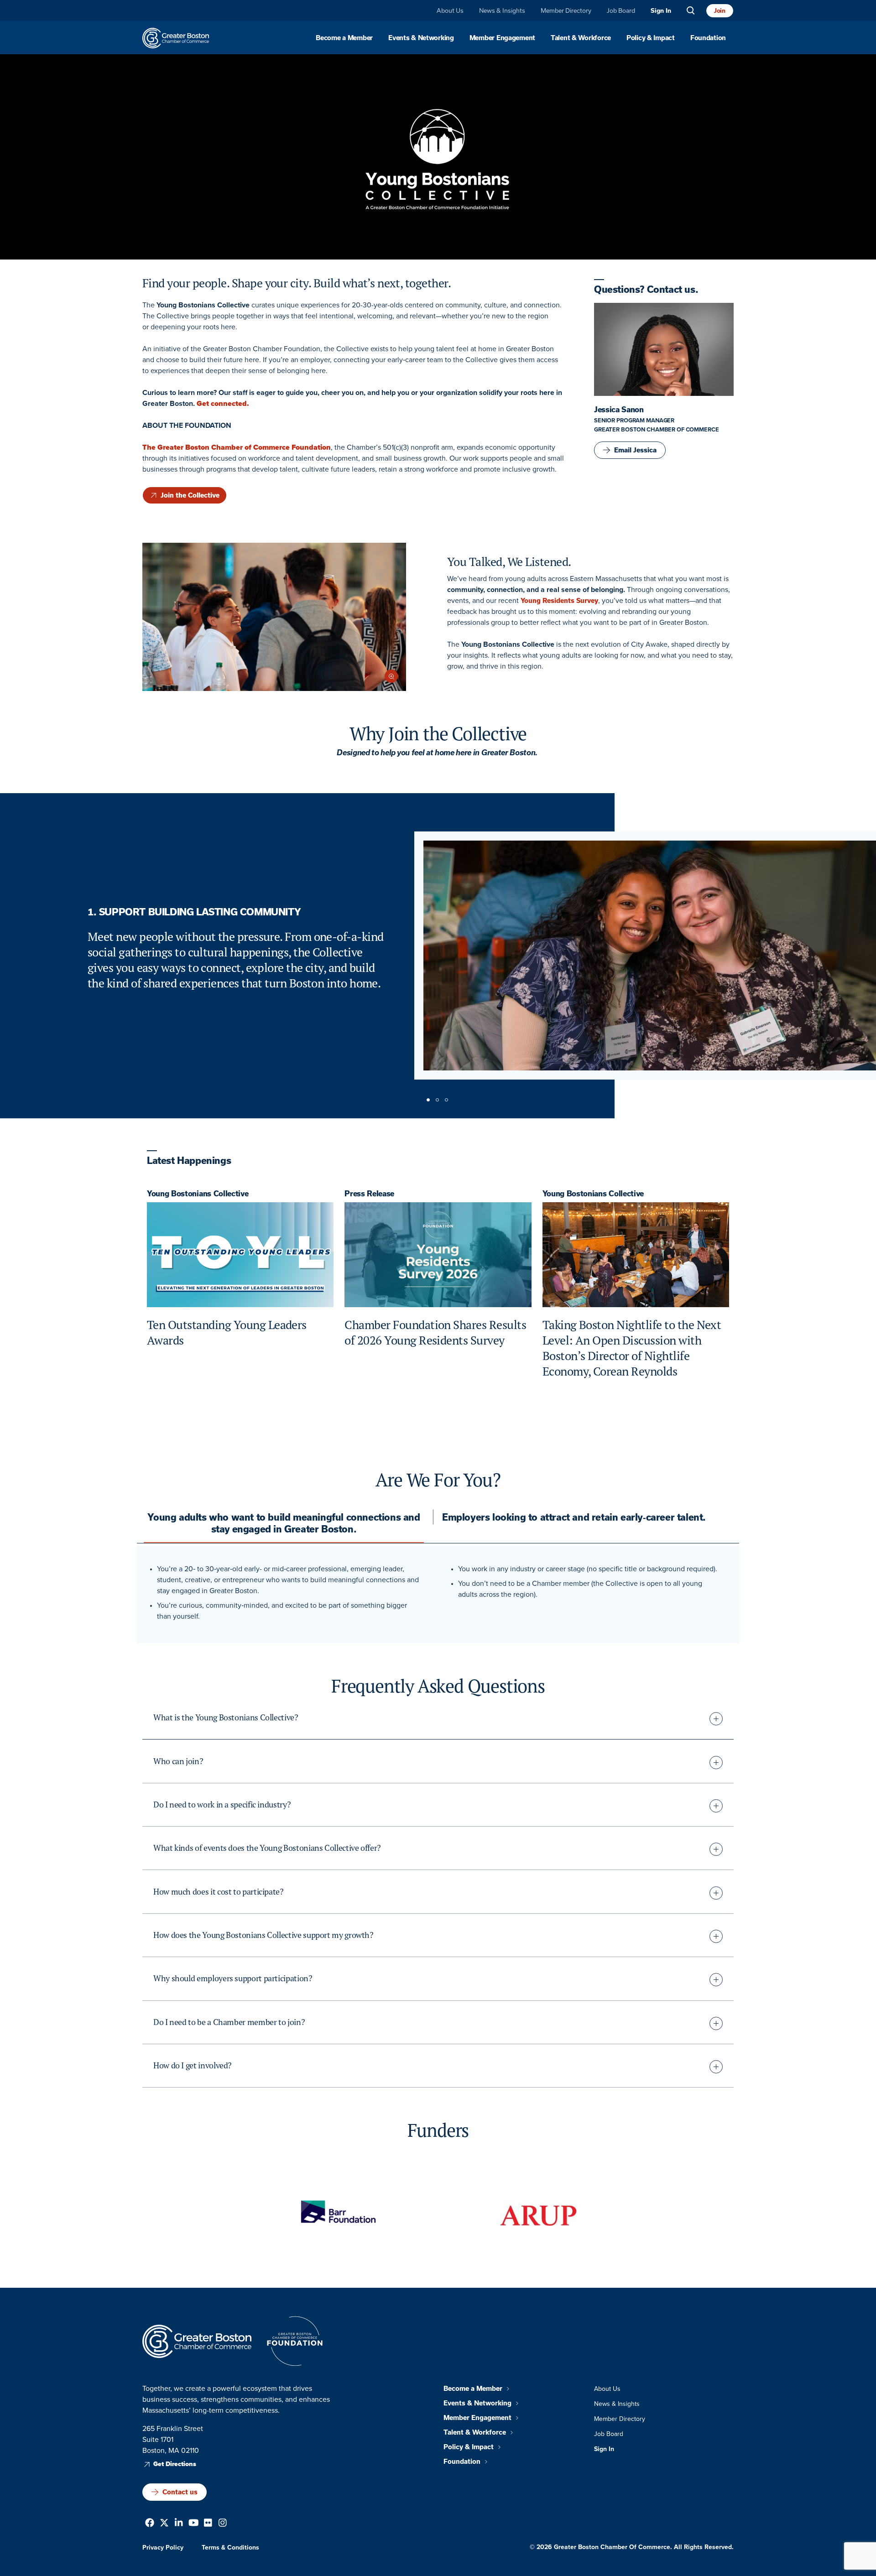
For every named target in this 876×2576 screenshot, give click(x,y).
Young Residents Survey (559, 601)
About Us (450, 10)
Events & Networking (421, 38)
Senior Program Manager (634, 420)
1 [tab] (429, 1101)
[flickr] (208, 2524)
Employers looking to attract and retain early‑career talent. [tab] (574, 1517)
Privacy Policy (163, 2547)
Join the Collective (190, 495)
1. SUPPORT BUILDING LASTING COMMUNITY (194, 912)
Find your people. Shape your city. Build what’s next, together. (297, 283)
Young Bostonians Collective (198, 1194)
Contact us (180, 2492)
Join (720, 10)
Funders (438, 2130)
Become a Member (344, 38)
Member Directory (566, 10)
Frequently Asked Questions (438, 1686)
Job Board (621, 10)
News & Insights (502, 10)
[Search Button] (691, 11)
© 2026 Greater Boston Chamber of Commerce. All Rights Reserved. (632, 2547)
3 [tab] (447, 1101)
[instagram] (223, 2524)
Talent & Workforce (581, 38)
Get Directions (175, 2464)
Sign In (661, 11)
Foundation (708, 38)
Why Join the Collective (438, 733)
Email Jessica (635, 450)
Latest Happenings (189, 1161)
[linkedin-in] (179, 2524)
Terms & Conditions (230, 2547)
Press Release (369, 1194)
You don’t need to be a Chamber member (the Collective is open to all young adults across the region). (580, 1589)
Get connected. (223, 403)
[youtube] (194, 2524)
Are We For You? (438, 1480)
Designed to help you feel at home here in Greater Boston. (438, 752)
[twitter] (164, 2524)
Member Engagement (502, 38)
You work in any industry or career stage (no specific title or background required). (588, 1569)
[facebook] (150, 2524)
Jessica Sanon (619, 410)
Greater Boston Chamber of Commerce (657, 429)
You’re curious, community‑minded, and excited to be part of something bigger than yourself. (282, 1611)
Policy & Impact (651, 38)
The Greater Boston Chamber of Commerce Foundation (237, 447)
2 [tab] (438, 1101)
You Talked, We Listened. (509, 562)
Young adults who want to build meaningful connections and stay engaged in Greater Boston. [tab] (284, 1523)
